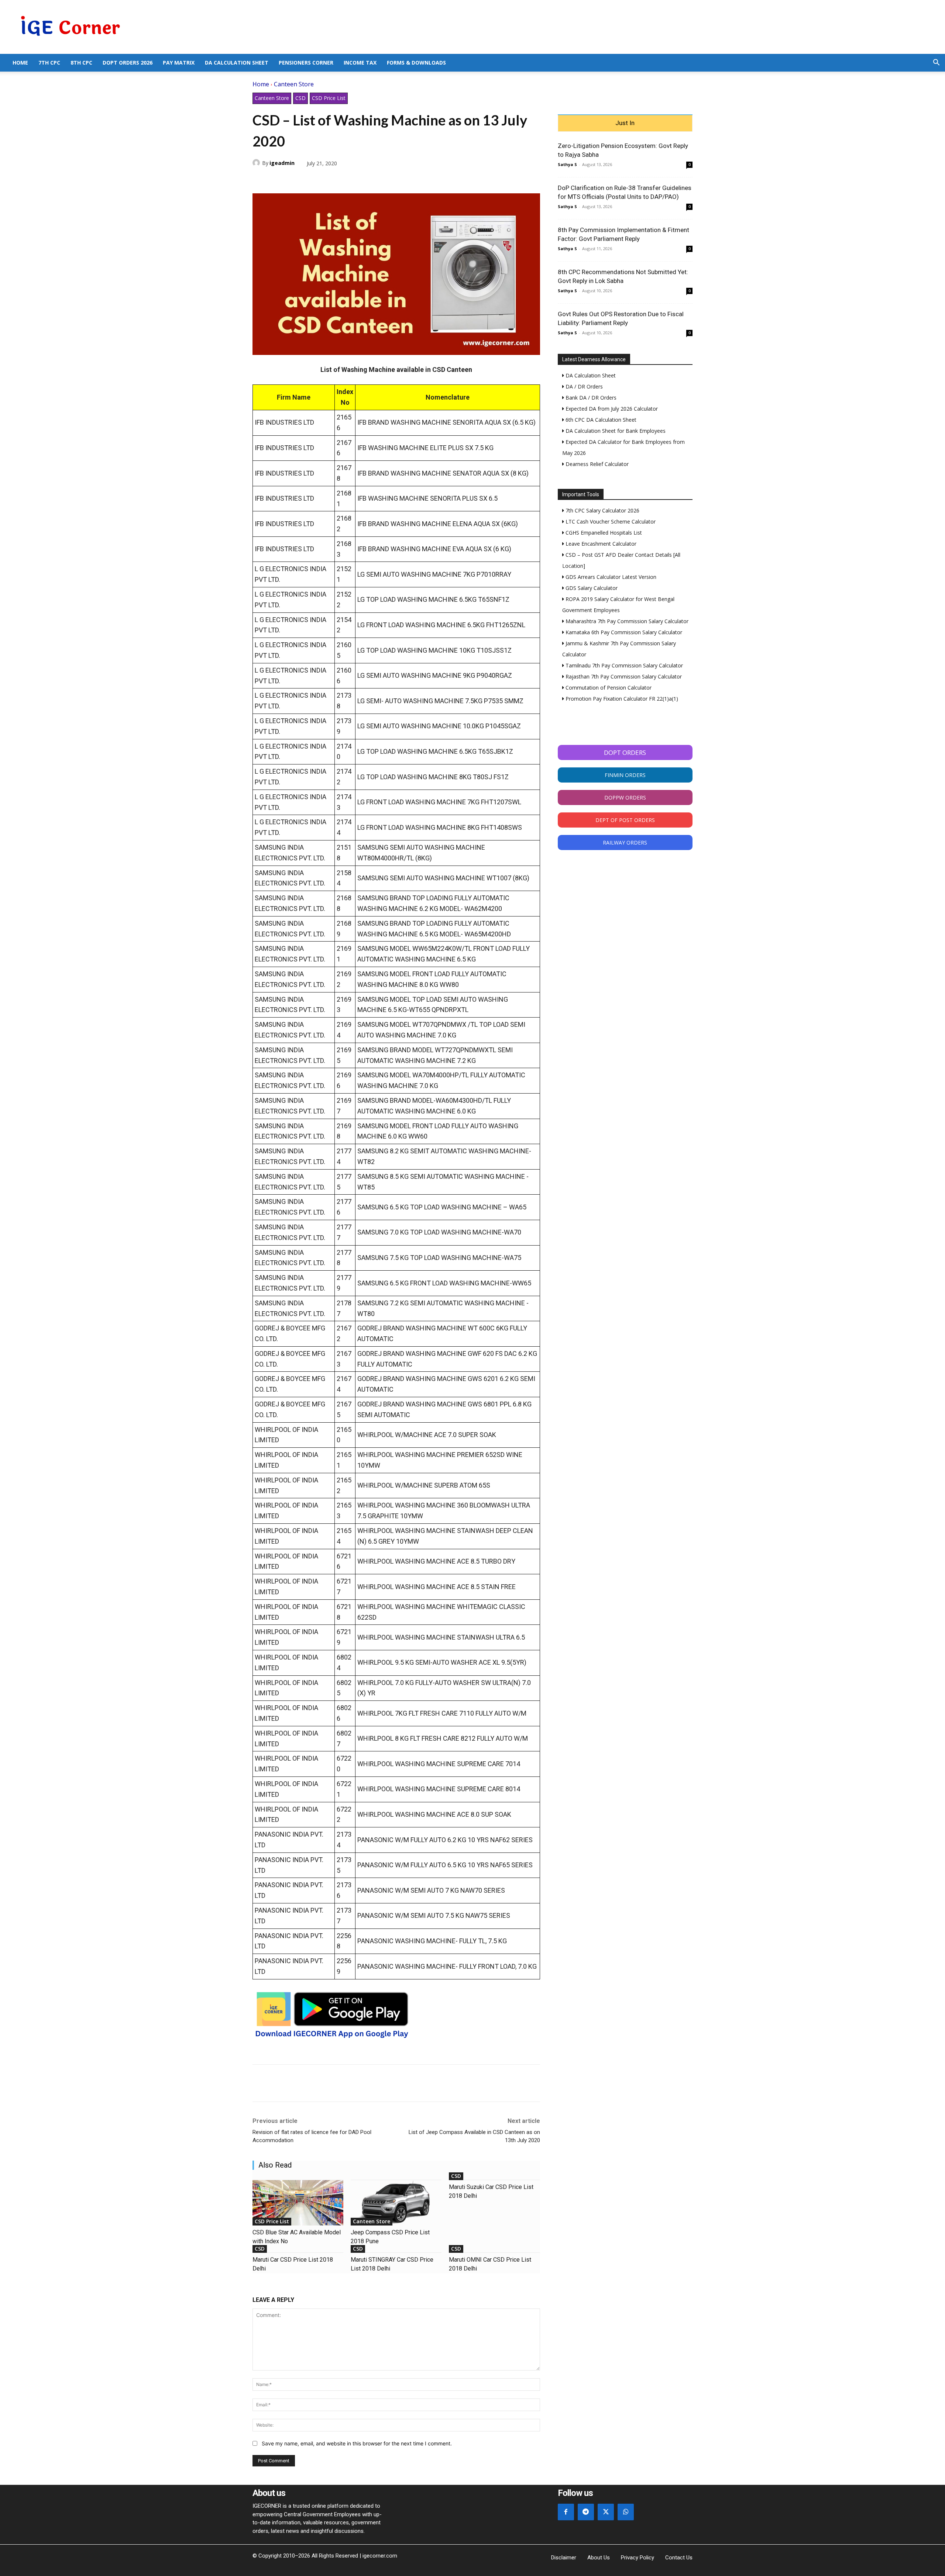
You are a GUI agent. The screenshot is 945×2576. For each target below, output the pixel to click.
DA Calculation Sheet (237, 63)
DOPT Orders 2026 (128, 63)
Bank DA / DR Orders (590, 398)
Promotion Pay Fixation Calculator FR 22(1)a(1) (621, 699)
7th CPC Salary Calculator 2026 (602, 510)
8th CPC (81, 63)
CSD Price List (329, 98)
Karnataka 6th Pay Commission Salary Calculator (623, 632)
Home (20, 63)
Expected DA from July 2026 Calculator (611, 409)
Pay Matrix (179, 63)
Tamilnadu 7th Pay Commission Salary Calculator (623, 665)
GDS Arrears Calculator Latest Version (610, 577)
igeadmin (282, 163)
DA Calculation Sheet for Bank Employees (615, 431)
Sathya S (567, 164)
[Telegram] (311, 180)
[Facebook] (260, 180)
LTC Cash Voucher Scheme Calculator (610, 522)
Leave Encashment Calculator (600, 544)
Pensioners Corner (306, 63)
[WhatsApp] (294, 180)
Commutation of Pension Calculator (608, 688)
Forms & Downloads (416, 63)
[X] (277, 180)
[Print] (328, 180)
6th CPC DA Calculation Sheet (600, 420)
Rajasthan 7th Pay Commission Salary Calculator (623, 676)
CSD (300, 98)
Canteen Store (294, 84)
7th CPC (49, 63)
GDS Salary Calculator (591, 588)
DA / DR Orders (583, 386)
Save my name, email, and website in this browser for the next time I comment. (357, 2443)
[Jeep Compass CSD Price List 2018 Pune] (396, 2203)
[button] (936, 63)
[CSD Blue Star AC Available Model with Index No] (298, 2203)
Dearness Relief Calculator (596, 464)
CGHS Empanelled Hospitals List (603, 533)
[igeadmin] (257, 163)
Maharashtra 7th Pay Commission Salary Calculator (626, 621)
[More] (345, 180)
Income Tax (360, 63)
